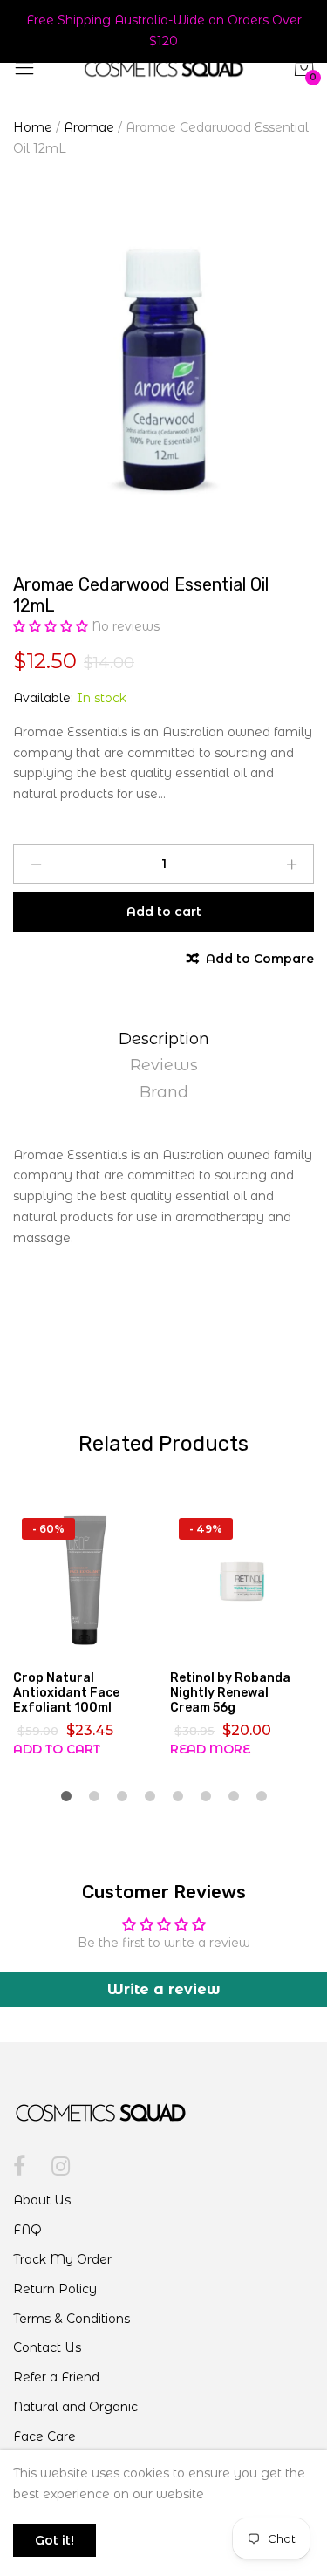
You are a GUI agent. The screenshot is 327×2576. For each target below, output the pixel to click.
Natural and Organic (75, 2407)
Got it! (54, 2540)
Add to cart (57, 1749)
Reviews (164, 1065)
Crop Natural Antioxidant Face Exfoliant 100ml (66, 1693)
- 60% (48, 1529)
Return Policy (55, 2289)
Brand (164, 1092)
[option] (163, 371)
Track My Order (62, 2259)
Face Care (44, 2436)
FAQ (27, 2230)
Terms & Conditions (72, 2319)
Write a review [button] (164, 1989)
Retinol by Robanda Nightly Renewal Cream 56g (230, 1693)
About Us (42, 2200)
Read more (210, 1749)
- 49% (206, 1529)
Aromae (89, 127)
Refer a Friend (56, 2377)
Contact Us (47, 2347)
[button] (52, 626)
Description (164, 1039)
